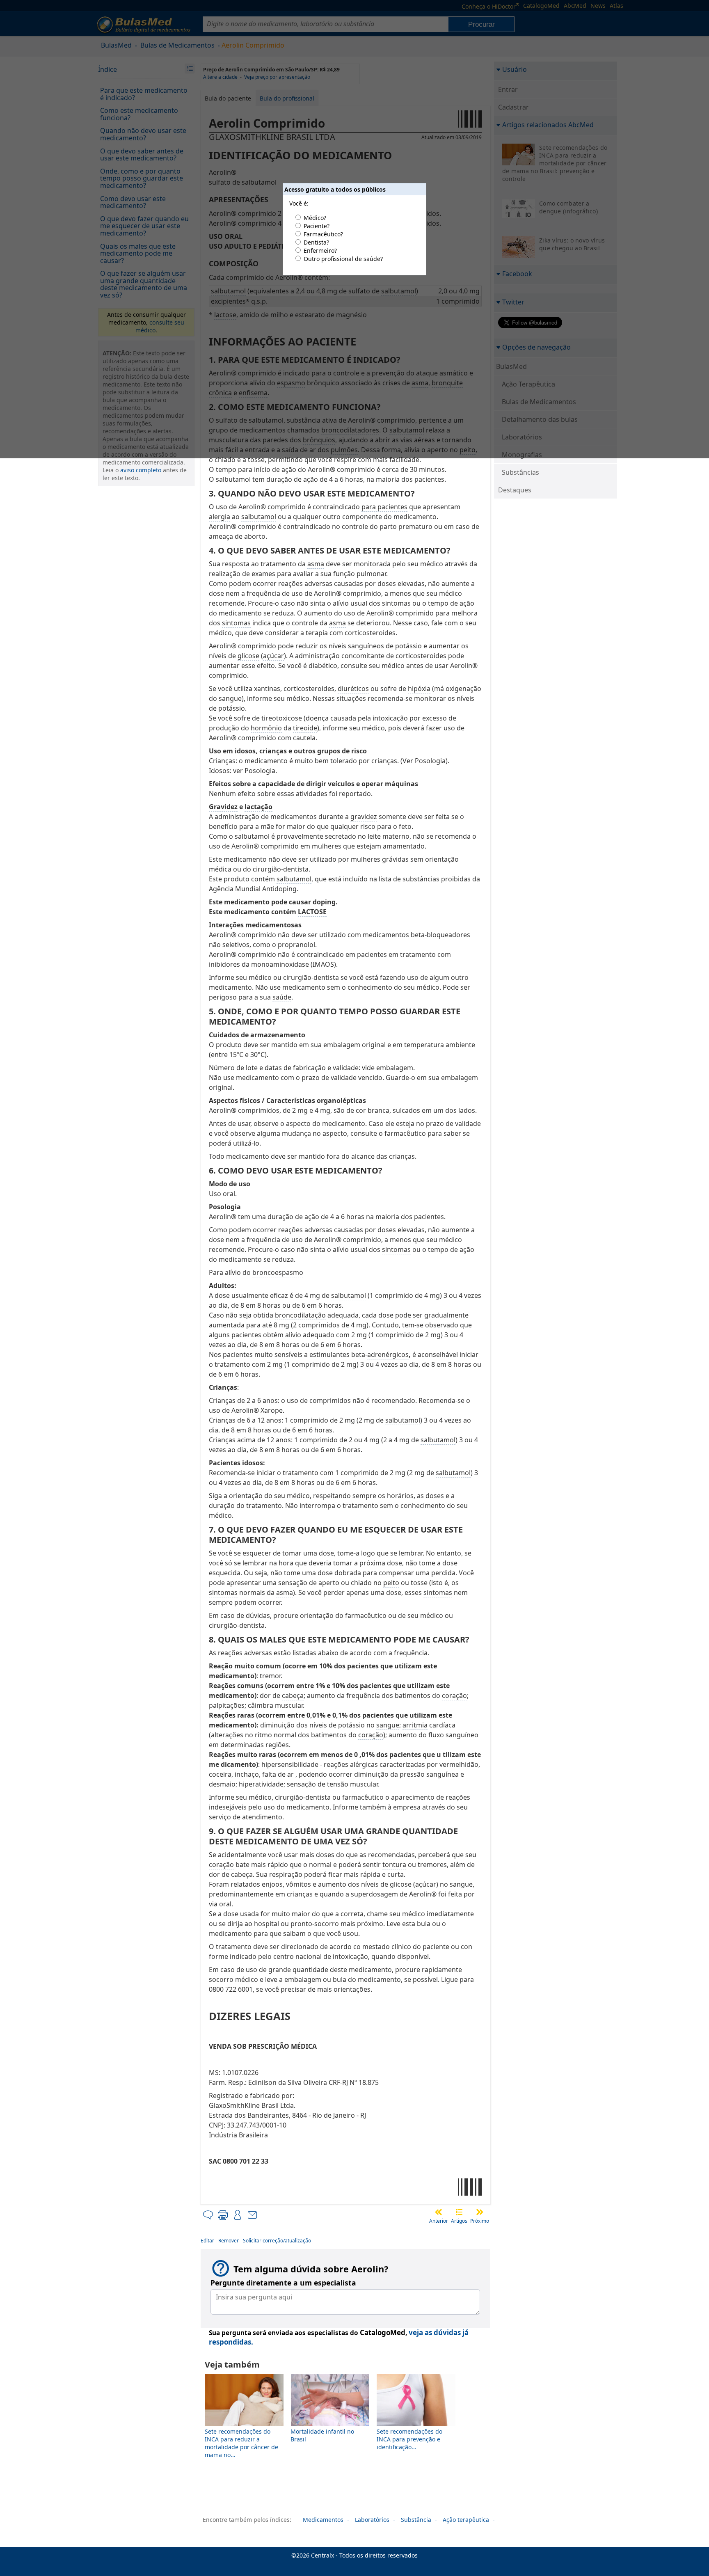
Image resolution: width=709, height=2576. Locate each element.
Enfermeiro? (320, 251)
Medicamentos (323, 2520)
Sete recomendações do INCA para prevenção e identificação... (409, 2439)
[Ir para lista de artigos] (459, 2212)
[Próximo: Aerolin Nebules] (480, 2212)
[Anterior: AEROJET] (439, 2212)
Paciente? (317, 226)
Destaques (515, 490)
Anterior (439, 2221)
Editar (207, 2241)
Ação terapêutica (466, 2520)
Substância (416, 2520)
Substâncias (520, 472)
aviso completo (141, 470)
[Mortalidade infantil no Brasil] (330, 2424)
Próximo (480, 2221)
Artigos (459, 2221)
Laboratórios (372, 2520)
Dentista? (316, 242)
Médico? (315, 218)
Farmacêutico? (323, 234)
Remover (229, 2241)
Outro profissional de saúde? (343, 259)
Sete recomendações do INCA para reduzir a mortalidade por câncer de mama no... (241, 2443)
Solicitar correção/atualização (277, 2241)
